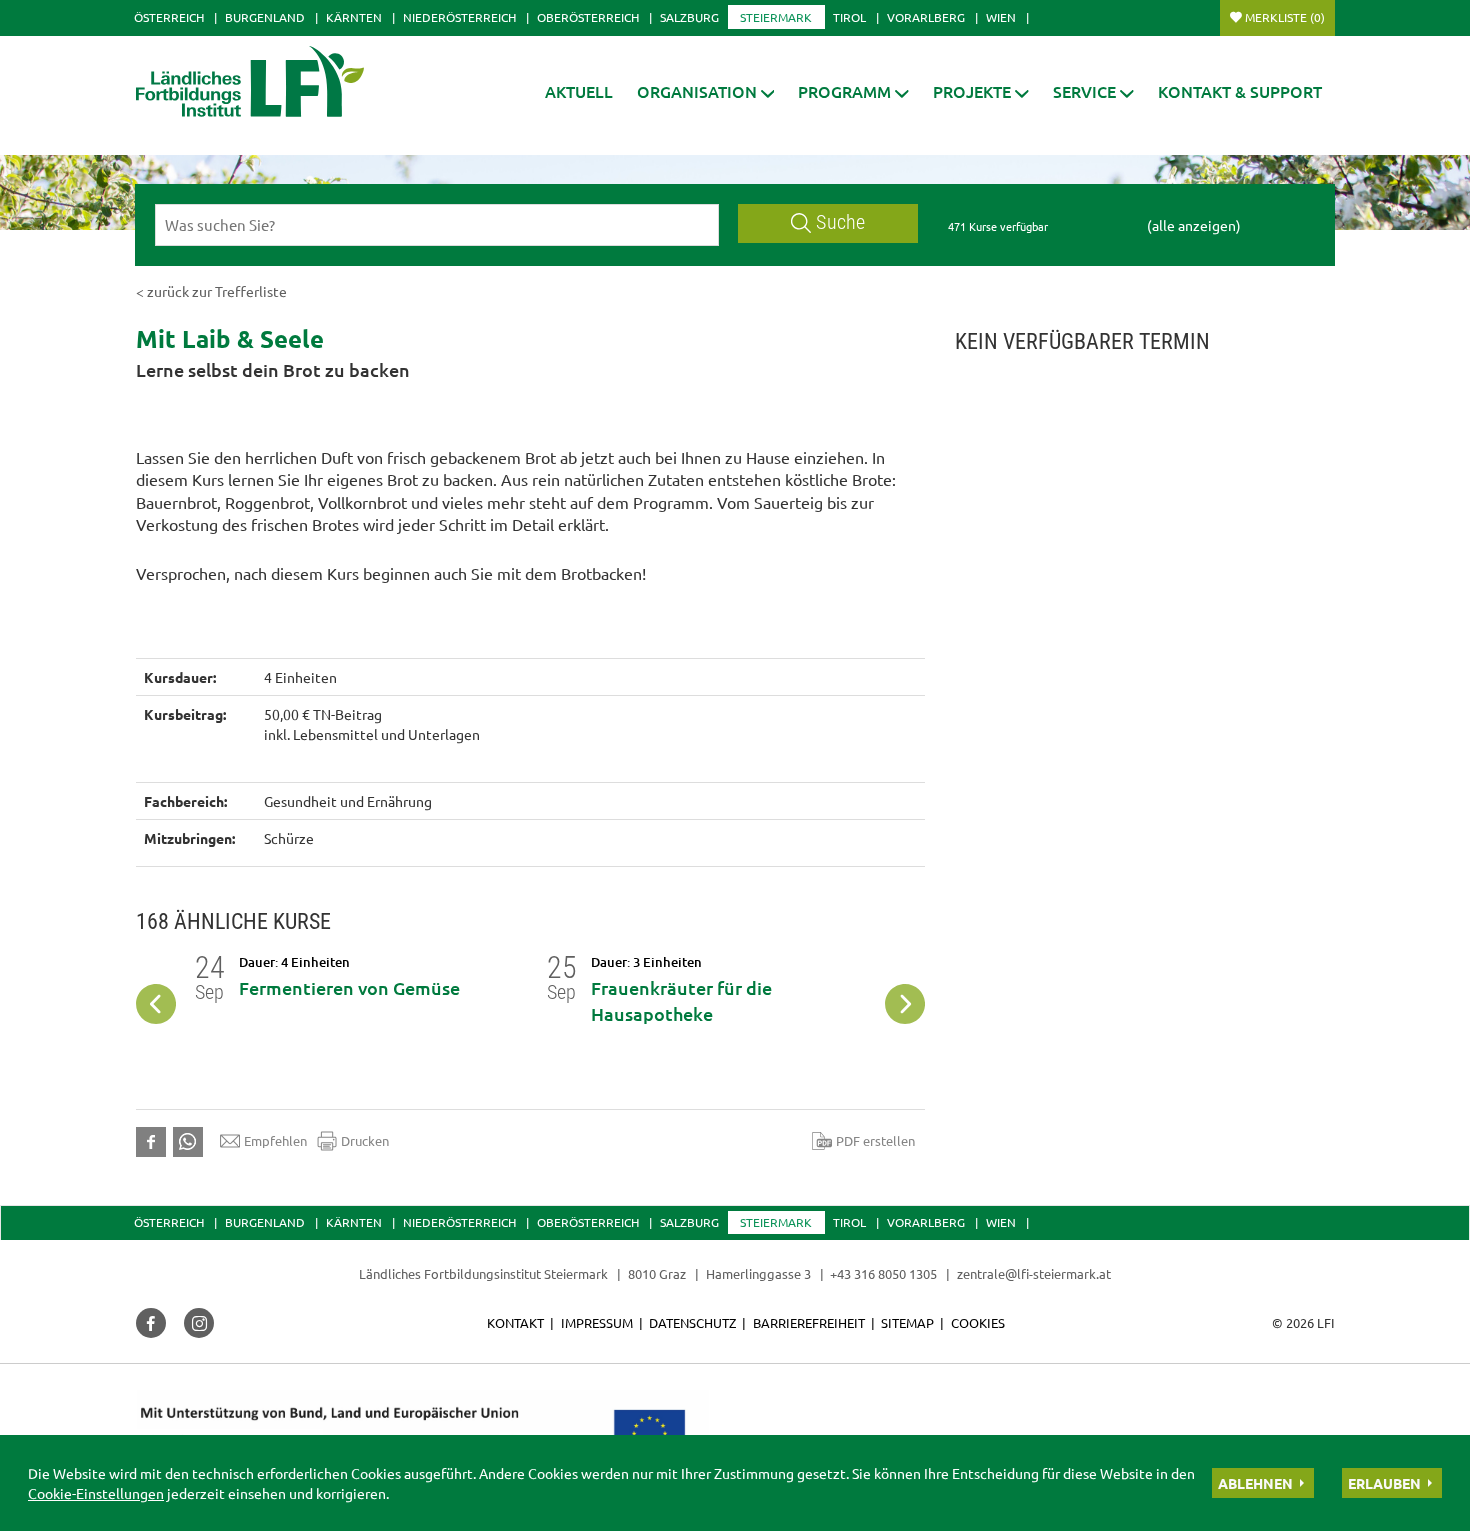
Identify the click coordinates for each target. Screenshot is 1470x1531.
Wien (1001, 17)
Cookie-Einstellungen (96, 1493)
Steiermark (776, 17)
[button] (706, 91)
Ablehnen (1255, 1483)
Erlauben (1384, 1483)
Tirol (849, 17)
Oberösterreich (588, 17)
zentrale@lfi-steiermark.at (1034, 1273)
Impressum (597, 1322)
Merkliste (1285, 17)
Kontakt (515, 1322)
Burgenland (265, 17)
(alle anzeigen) (1194, 225)
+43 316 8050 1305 (883, 1273)
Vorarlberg (926, 17)
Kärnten (354, 17)
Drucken (365, 1140)
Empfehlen (275, 1140)
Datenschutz (692, 1322)
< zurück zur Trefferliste (211, 291)
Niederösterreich (459, 17)
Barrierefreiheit (809, 1322)
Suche (840, 222)
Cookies (978, 1322)
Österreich (169, 17)
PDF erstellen (875, 1140)
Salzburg (689, 17)
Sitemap (907, 1322)
